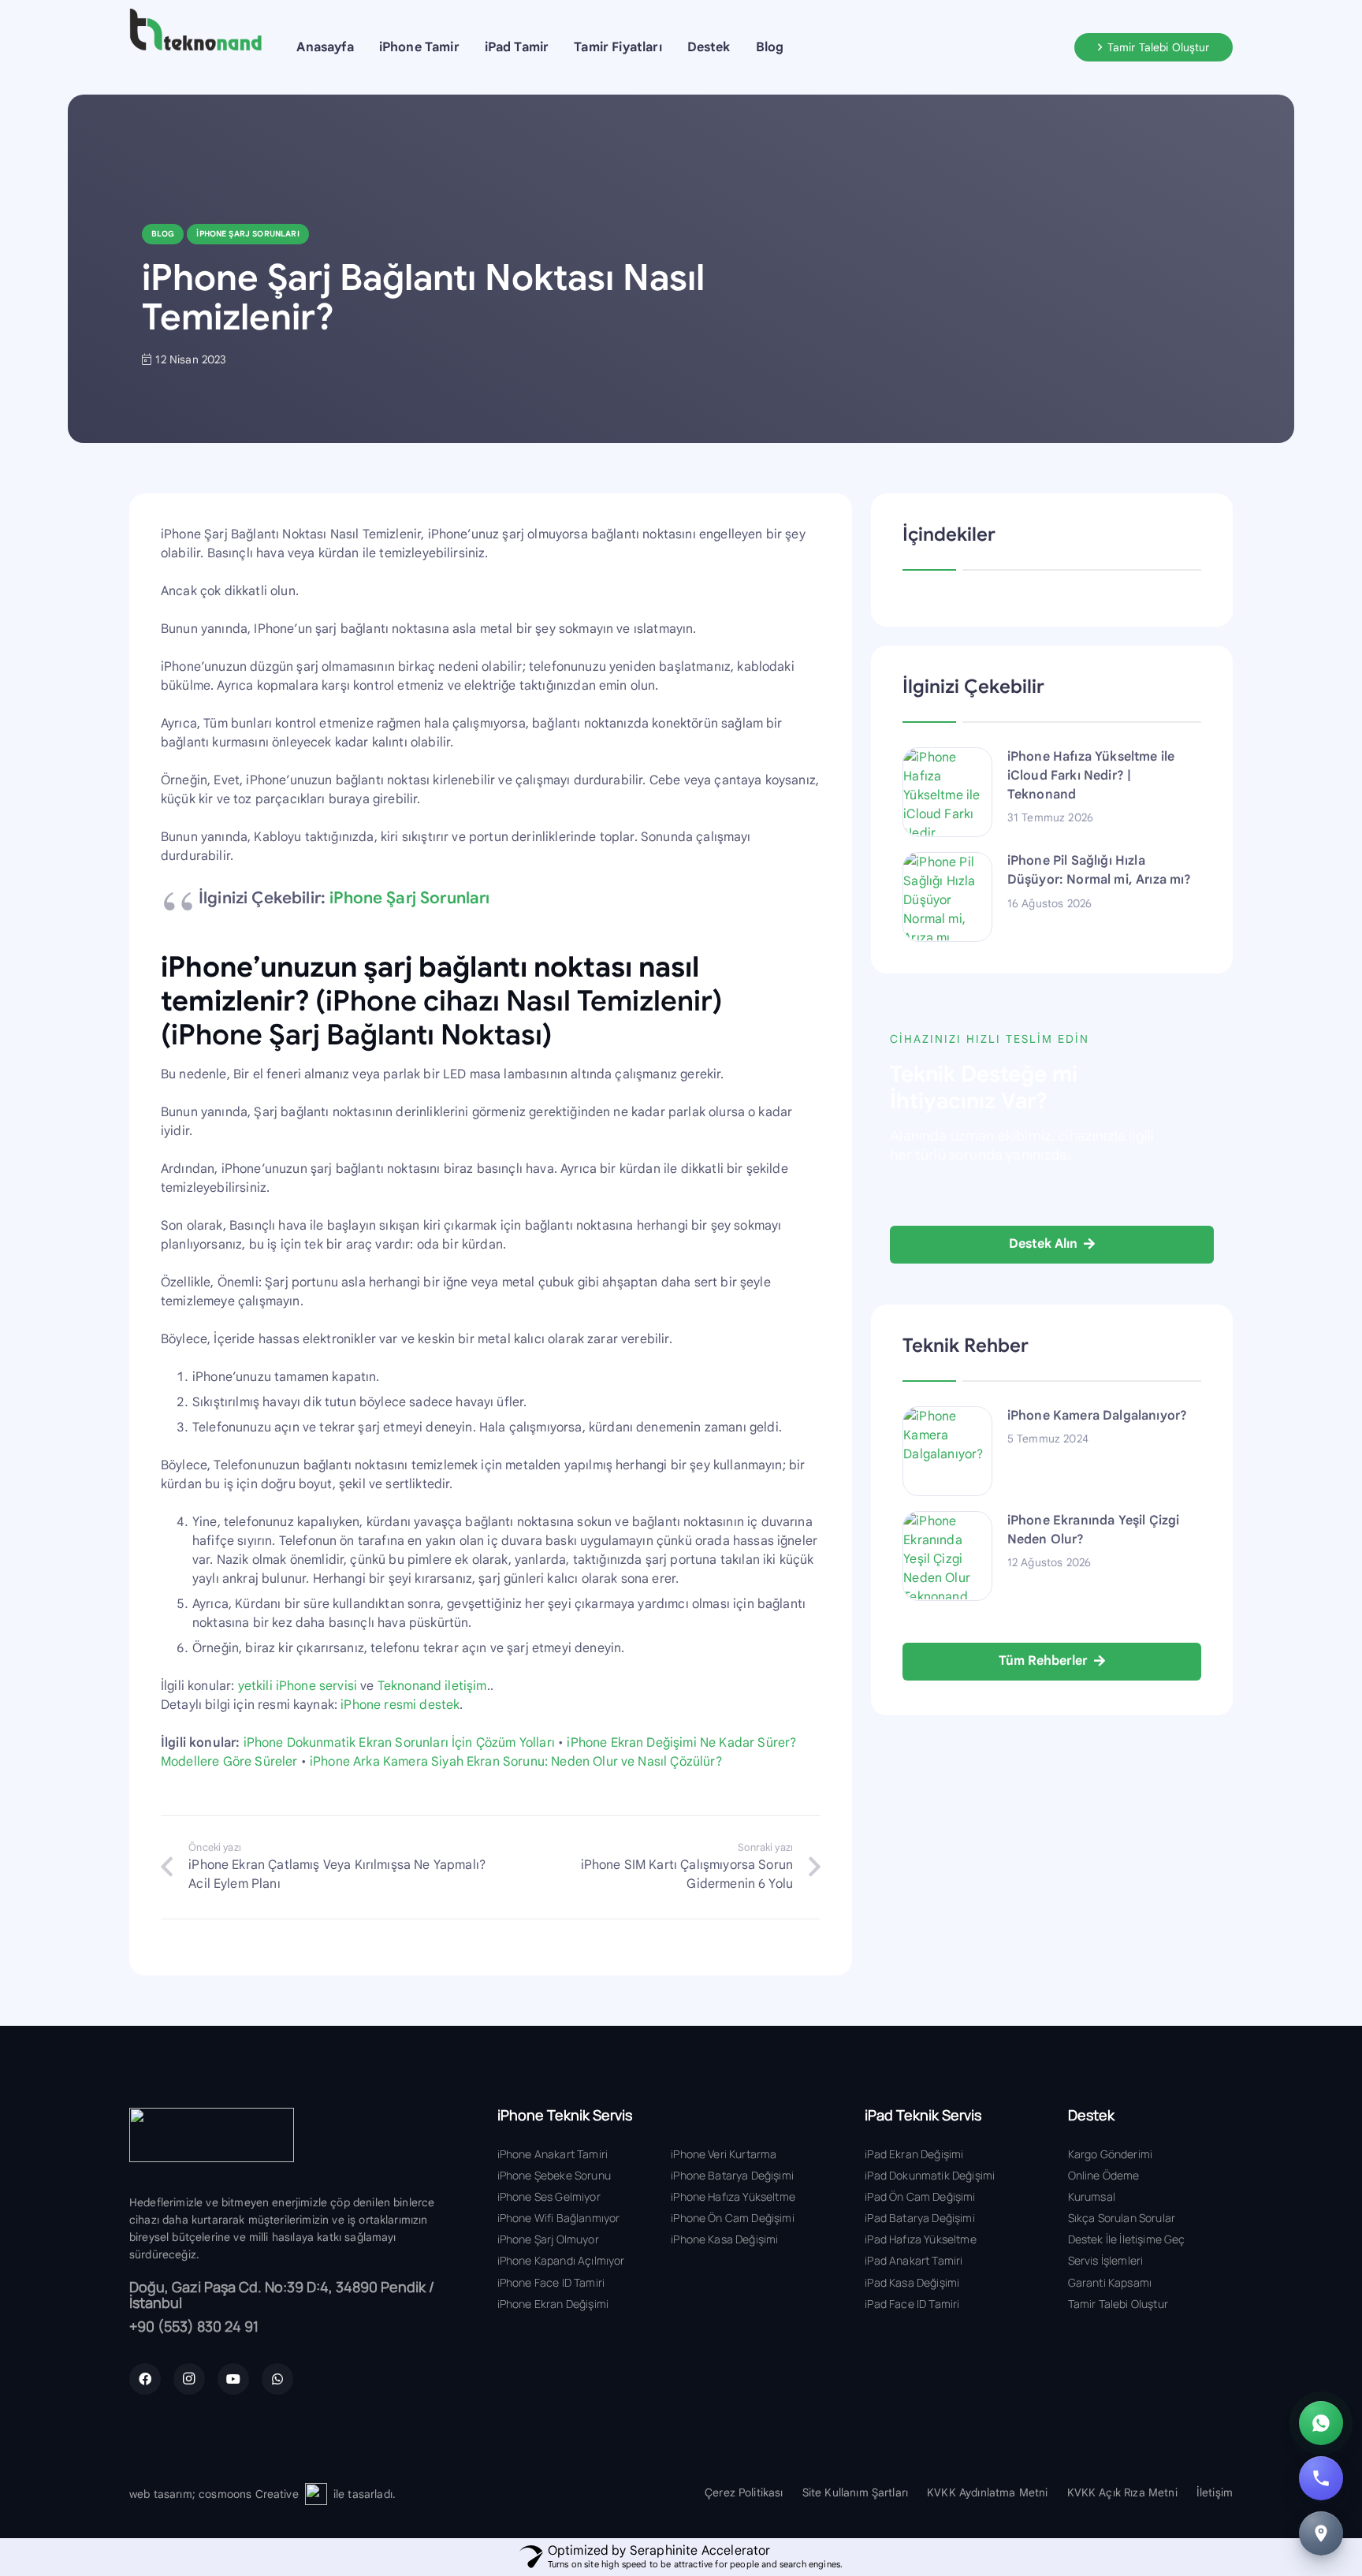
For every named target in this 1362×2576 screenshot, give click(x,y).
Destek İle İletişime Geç (1127, 2239)
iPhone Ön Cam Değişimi (733, 2218)
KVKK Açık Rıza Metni (1122, 2492)
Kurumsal (1092, 2196)
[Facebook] (145, 2379)
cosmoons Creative (249, 2494)
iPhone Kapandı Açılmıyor (561, 2260)
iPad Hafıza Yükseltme (920, 2239)
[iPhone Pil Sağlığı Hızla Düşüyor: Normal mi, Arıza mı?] (947, 896)
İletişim (1215, 2492)
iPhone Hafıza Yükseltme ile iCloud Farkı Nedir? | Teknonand (1091, 776)
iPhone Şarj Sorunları (409, 898)
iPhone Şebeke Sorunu (554, 2175)
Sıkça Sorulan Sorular (1122, 2218)
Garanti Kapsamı (1110, 2282)
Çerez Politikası (744, 2492)
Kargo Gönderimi (1110, 2154)
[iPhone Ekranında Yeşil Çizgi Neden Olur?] (947, 1556)
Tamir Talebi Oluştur (1118, 2304)
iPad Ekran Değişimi (914, 2154)
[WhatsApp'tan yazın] (1321, 2423)
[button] (471, 47)
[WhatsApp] (277, 2379)
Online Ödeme (1104, 2175)
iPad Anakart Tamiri (914, 2260)
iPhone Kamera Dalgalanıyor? (1097, 1416)
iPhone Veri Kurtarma (724, 2154)
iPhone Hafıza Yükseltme (733, 2196)
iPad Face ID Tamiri (912, 2304)
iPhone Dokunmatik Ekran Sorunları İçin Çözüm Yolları (399, 1743)
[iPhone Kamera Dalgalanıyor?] (947, 1451)
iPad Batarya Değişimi (919, 2218)
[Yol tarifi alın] (1321, 2533)
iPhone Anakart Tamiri (553, 2154)
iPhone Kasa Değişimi (724, 2239)
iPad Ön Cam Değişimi (920, 2196)
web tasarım (161, 2494)
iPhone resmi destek (400, 1705)
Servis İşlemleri (1106, 2260)
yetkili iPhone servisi (298, 1686)
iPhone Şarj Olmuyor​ (548, 2239)
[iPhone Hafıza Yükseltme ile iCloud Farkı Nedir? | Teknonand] (947, 792)
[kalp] (316, 2494)
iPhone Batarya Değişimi (732, 2175)
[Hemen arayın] (1321, 2478)
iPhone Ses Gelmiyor (549, 2196)
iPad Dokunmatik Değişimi (930, 2175)
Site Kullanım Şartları (856, 2492)
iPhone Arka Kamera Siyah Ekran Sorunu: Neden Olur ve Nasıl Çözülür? (516, 1762)
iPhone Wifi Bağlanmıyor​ (559, 2218)
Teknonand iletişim (432, 1686)
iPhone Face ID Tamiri (551, 2282)
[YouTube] (233, 2379)
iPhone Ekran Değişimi (553, 2304)
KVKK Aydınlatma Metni (987, 2492)
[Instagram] (189, 2379)
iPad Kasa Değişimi (912, 2282)
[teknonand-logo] (195, 30)
